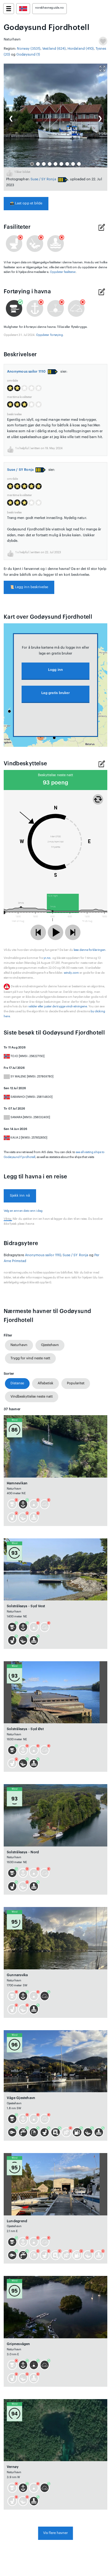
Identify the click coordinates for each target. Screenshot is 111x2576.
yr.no (47, 958)
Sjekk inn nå (20, 1196)
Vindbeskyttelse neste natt (32, 1397)
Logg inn (56, 670)
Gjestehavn (50, 1345)
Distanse (17, 1383)
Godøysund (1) (28, 54)
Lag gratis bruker (55, 693)
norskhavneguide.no (49, 8)
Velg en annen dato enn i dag (23, 1211)
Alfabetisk (45, 1383)
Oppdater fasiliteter (63, 272)
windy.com (71, 973)
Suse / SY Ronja (43, 179)
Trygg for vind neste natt (30, 1358)
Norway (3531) (29, 49)
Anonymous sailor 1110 (27, 372)
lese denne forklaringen (90, 950)
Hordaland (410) (81, 49)
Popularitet (76, 1383)
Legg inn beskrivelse (29, 587)
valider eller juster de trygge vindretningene (58, 1006)
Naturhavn (19, 1345)
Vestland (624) (54, 49)
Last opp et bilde (26, 203)
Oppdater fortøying (49, 335)
